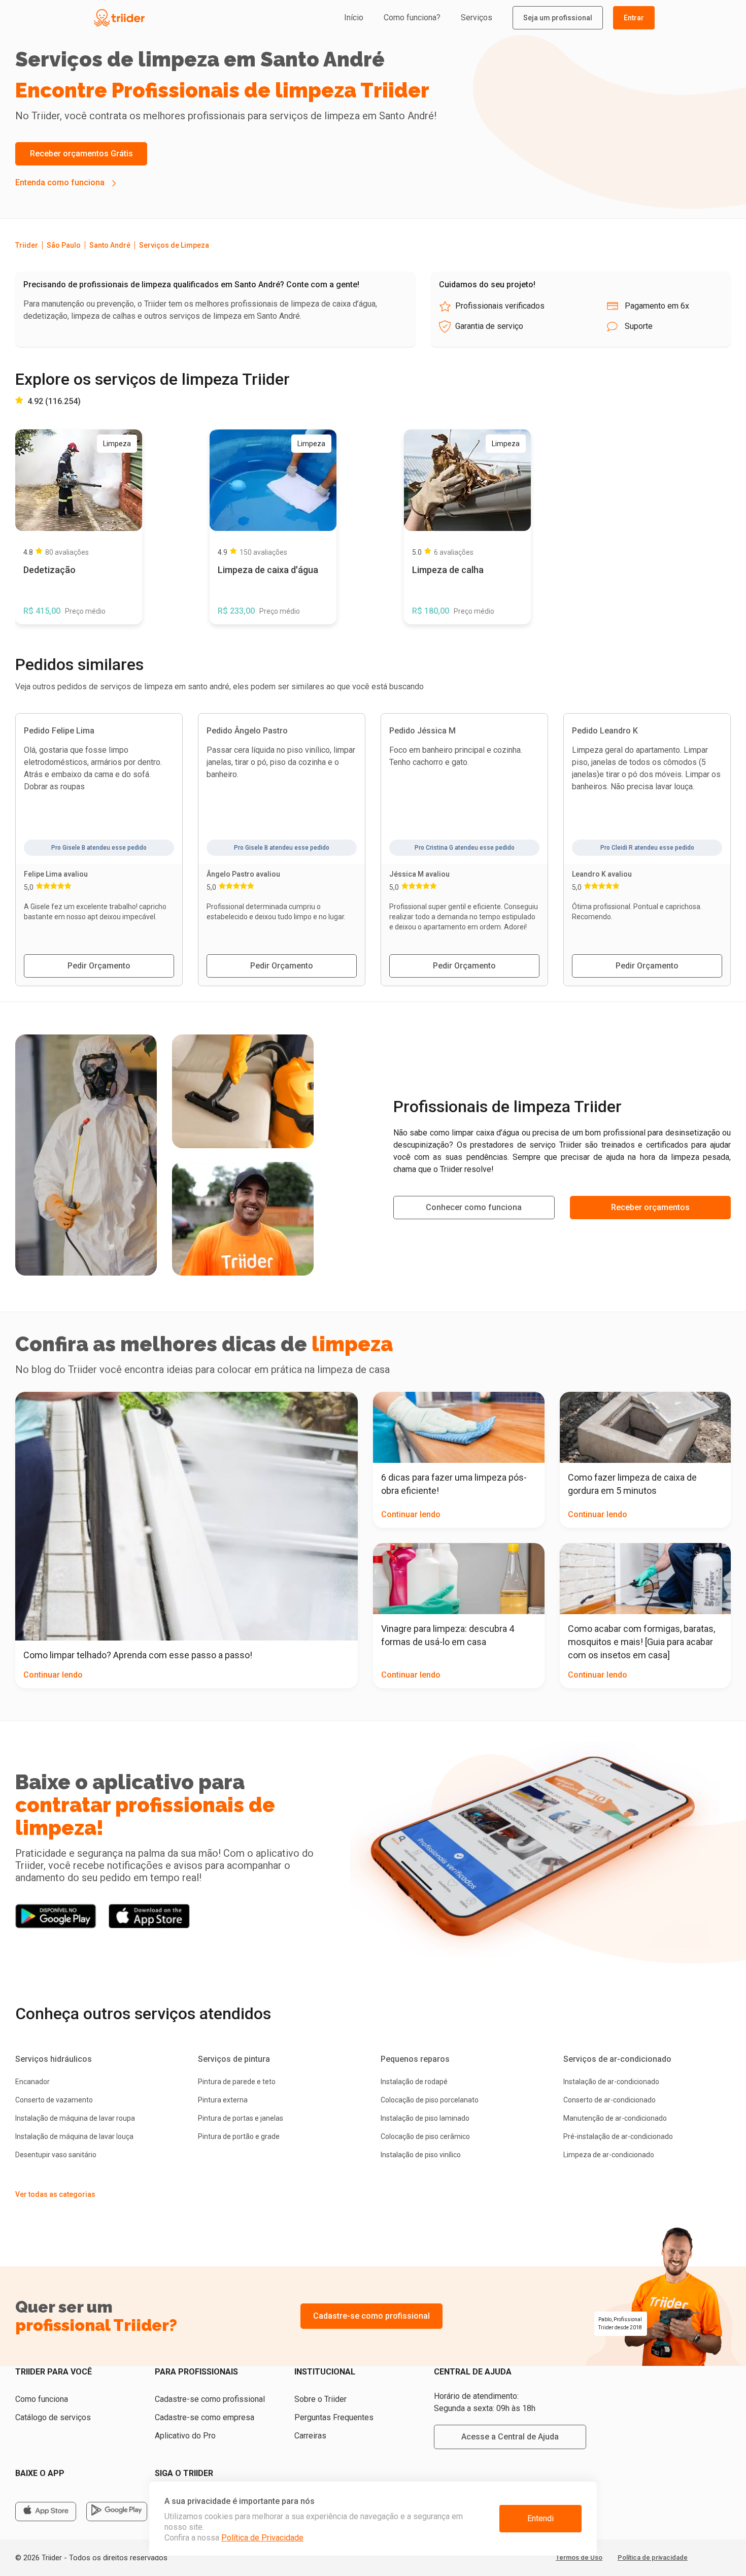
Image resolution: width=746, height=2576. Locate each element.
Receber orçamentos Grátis (81, 154)
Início (354, 18)
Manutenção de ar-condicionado (615, 2118)
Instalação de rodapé (414, 2082)
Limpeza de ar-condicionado (609, 2155)
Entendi (540, 2518)
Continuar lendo (53, 1675)
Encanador (32, 2082)
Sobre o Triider (320, 2399)
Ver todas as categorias (55, 2194)
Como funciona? (412, 18)
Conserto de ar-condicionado (609, 2100)
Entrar (634, 18)
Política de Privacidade (262, 2538)
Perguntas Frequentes (334, 2417)
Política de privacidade (653, 2557)
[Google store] (117, 2512)
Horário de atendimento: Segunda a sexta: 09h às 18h (485, 2402)
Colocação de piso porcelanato (430, 2100)
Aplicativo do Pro (185, 2436)
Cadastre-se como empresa (205, 2417)
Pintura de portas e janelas (241, 2118)
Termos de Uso (579, 2557)
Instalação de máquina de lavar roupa (75, 2118)
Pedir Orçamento (99, 966)
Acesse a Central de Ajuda (510, 2437)
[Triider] (166, 18)
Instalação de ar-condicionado (611, 2082)
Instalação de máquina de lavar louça (74, 2136)
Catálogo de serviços (53, 2417)
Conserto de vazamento (54, 2100)
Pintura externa (223, 2100)
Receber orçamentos (650, 1207)
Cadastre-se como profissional (371, 2316)
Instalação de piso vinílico (421, 2155)
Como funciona (42, 2399)
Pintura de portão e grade (239, 2136)
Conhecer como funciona (474, 1207)
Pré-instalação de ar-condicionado (618, 2136)
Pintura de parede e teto (237, 2082)
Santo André (110, 245)
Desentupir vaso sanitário (56, 2155)
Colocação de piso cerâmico (425, 2136)
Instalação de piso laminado (425, 2118)
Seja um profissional (558, 18)
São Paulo (64, 245)
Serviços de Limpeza (174, 245)
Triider (27, 245)
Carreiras (310, 2436)
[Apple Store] (46, 2512)
